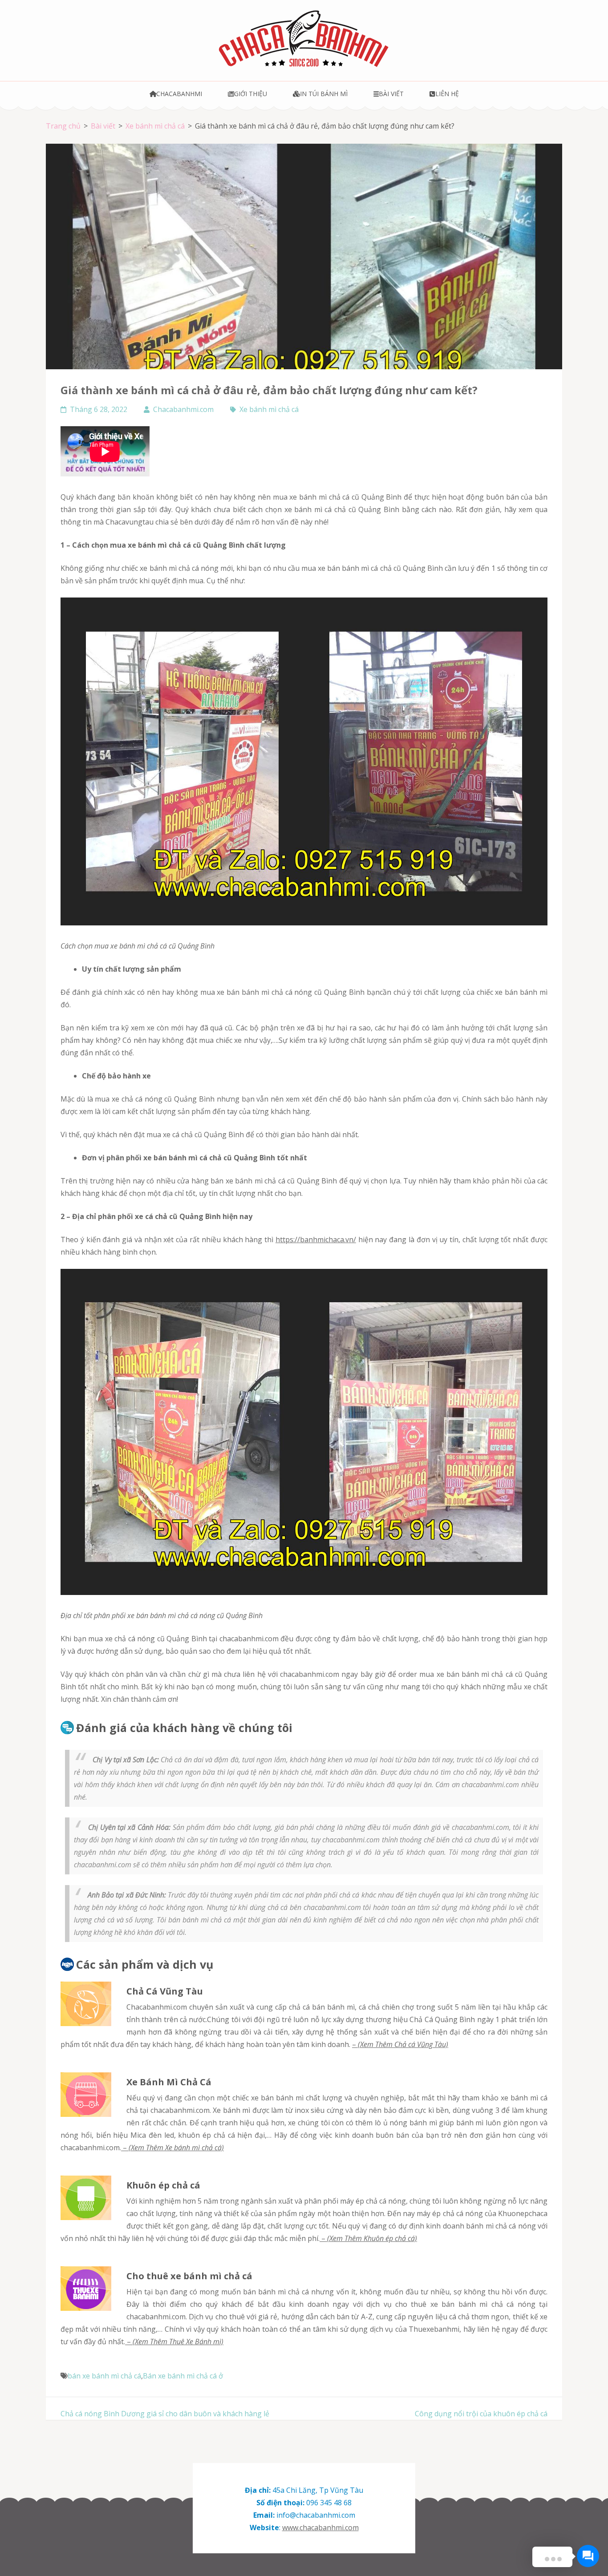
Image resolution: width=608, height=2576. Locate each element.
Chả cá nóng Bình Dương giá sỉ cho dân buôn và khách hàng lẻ (165, 2414)
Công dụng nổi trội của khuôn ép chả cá (481, 2414)
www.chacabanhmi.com (320, 2528)
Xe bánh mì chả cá (269, 409)
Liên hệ (447, 94)
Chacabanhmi (179, 94)
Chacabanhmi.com (183, 409)
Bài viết (391, 94)
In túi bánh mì (324, 94)
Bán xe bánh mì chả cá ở (183, 2376)
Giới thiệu (251, 94)
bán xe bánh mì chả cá (104, 2376)
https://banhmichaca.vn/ (316, 1240)
